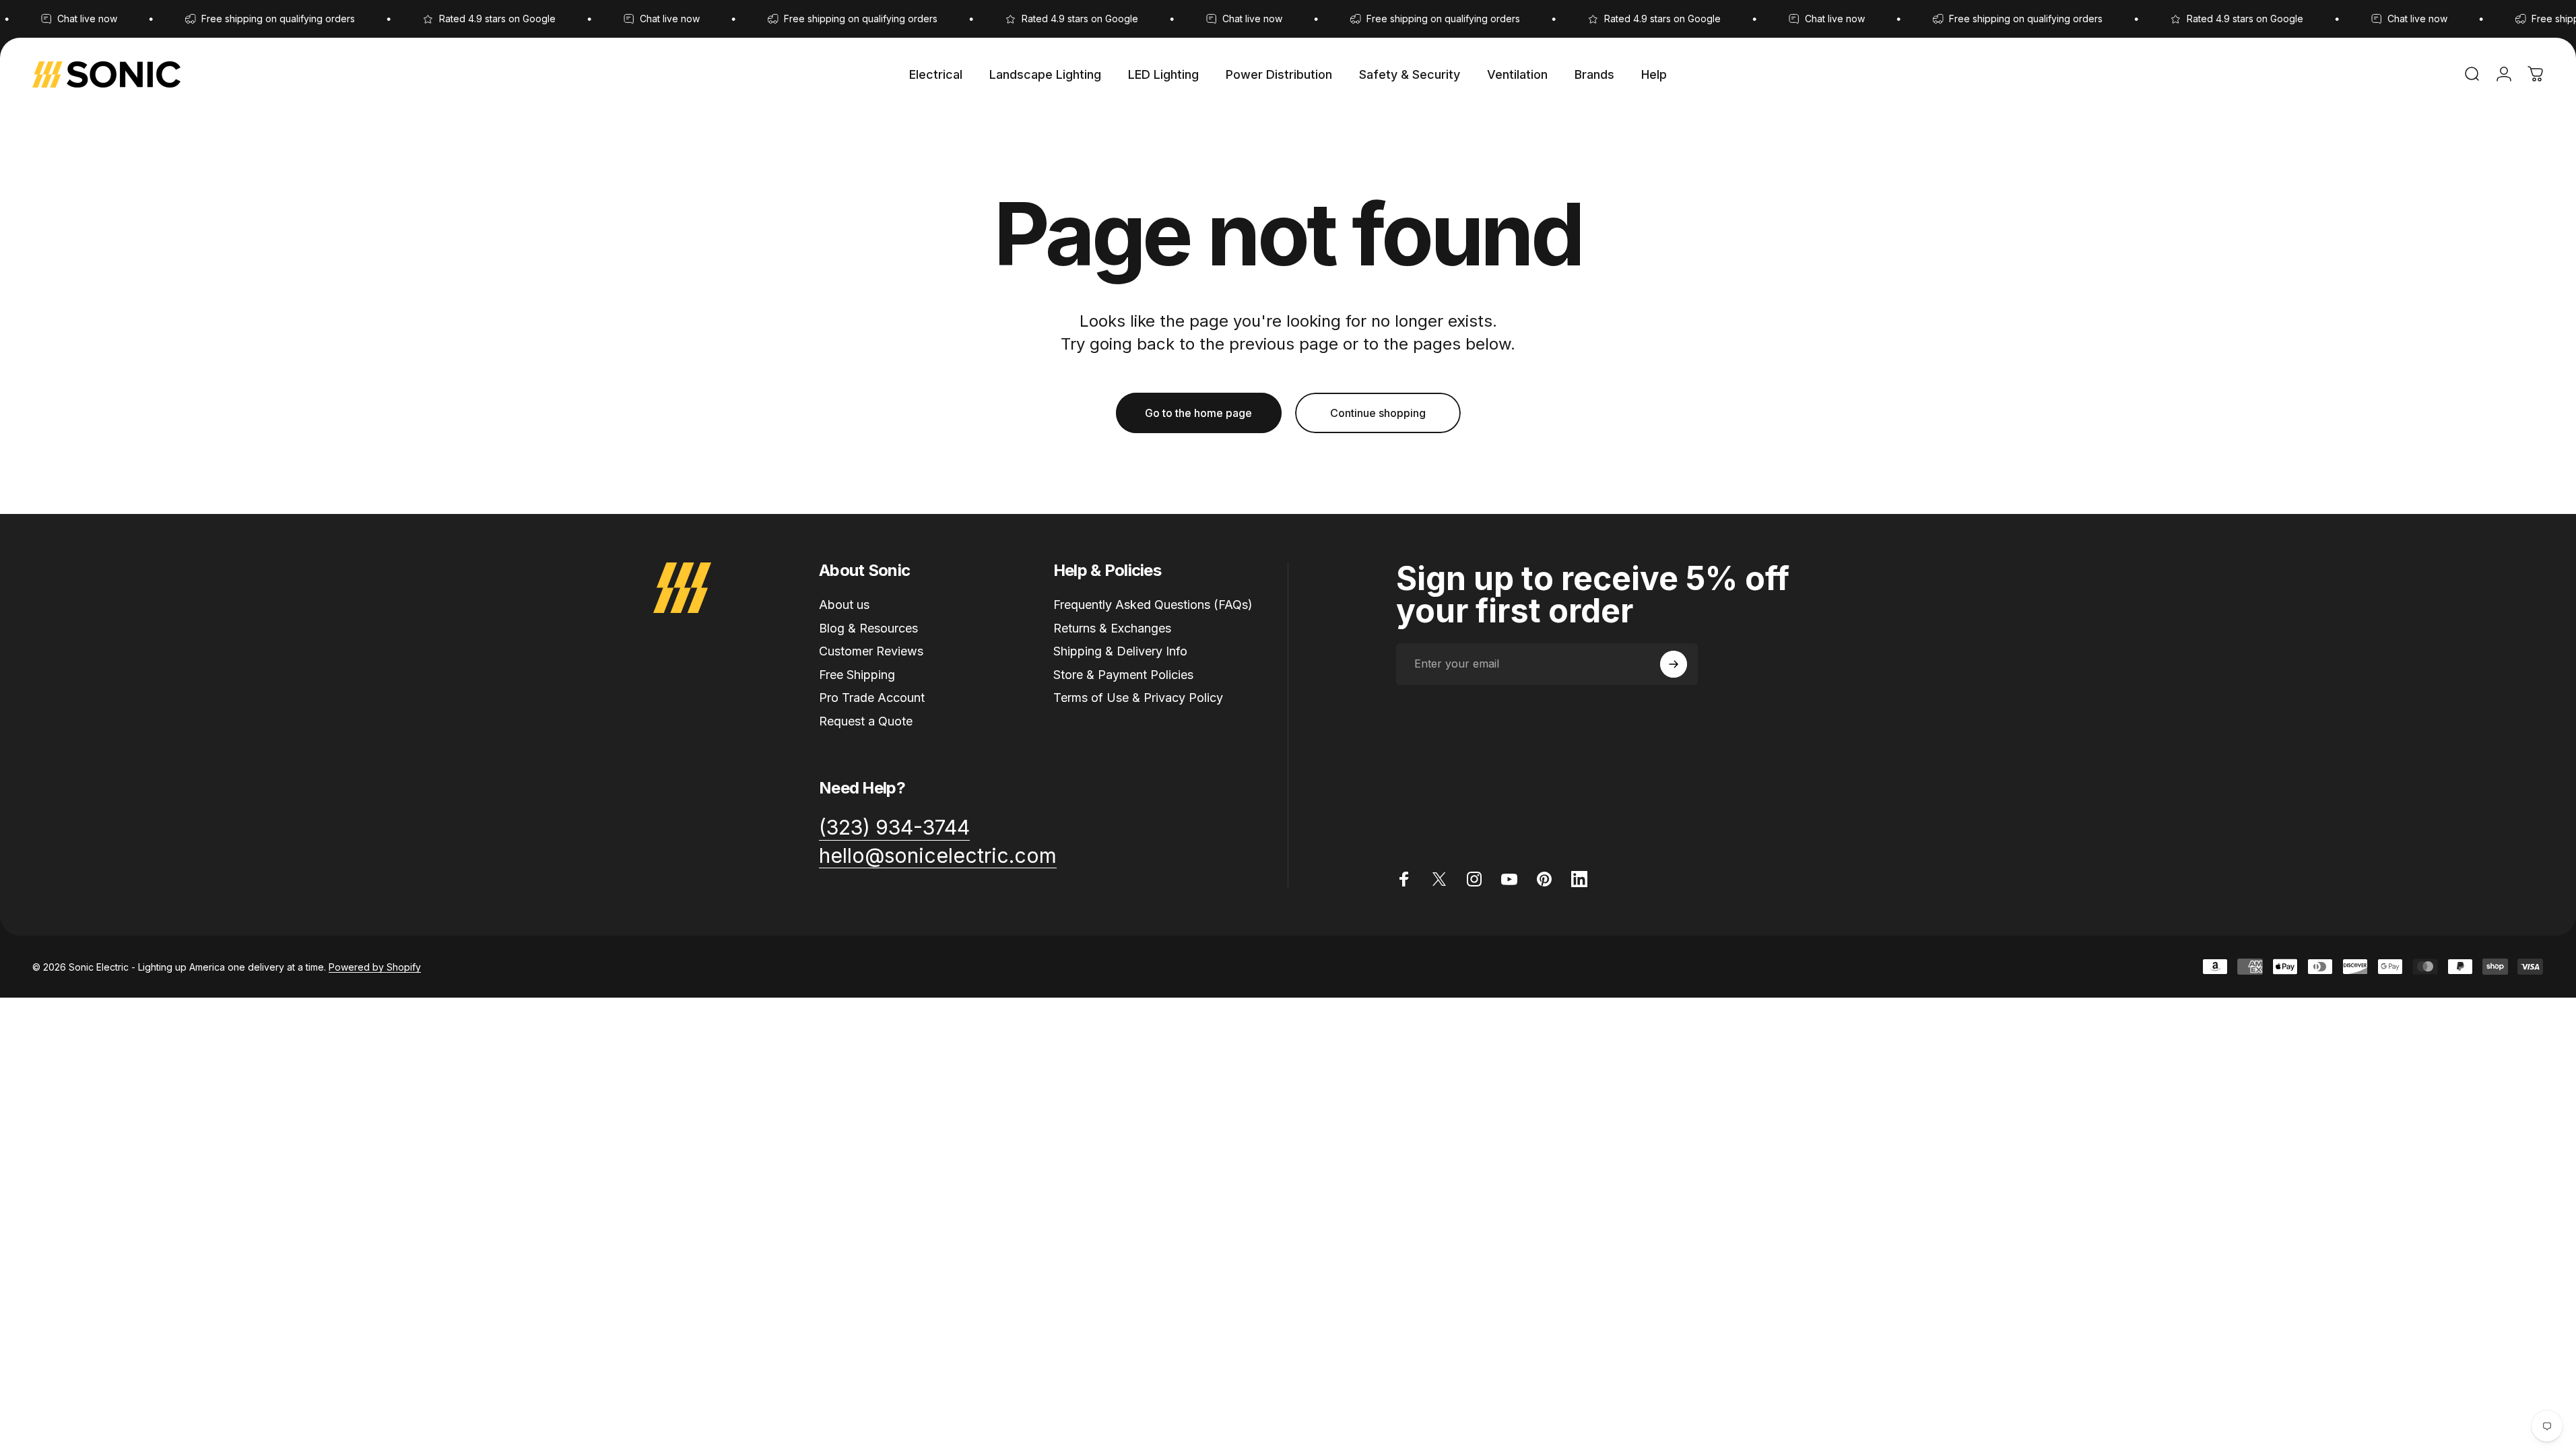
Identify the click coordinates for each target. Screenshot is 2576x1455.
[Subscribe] (1674, 664)
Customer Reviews (871, 651)
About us (844, 605)
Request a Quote (866, 721)
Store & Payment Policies (1123, 675)
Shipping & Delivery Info (1120, 651)
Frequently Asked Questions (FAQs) (1153, 605)
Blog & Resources (868, 628)
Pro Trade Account (872, 698)
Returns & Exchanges (1112, 628)
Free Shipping (857, 675)
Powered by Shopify (375, 967)
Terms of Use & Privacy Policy (1138, 698)
